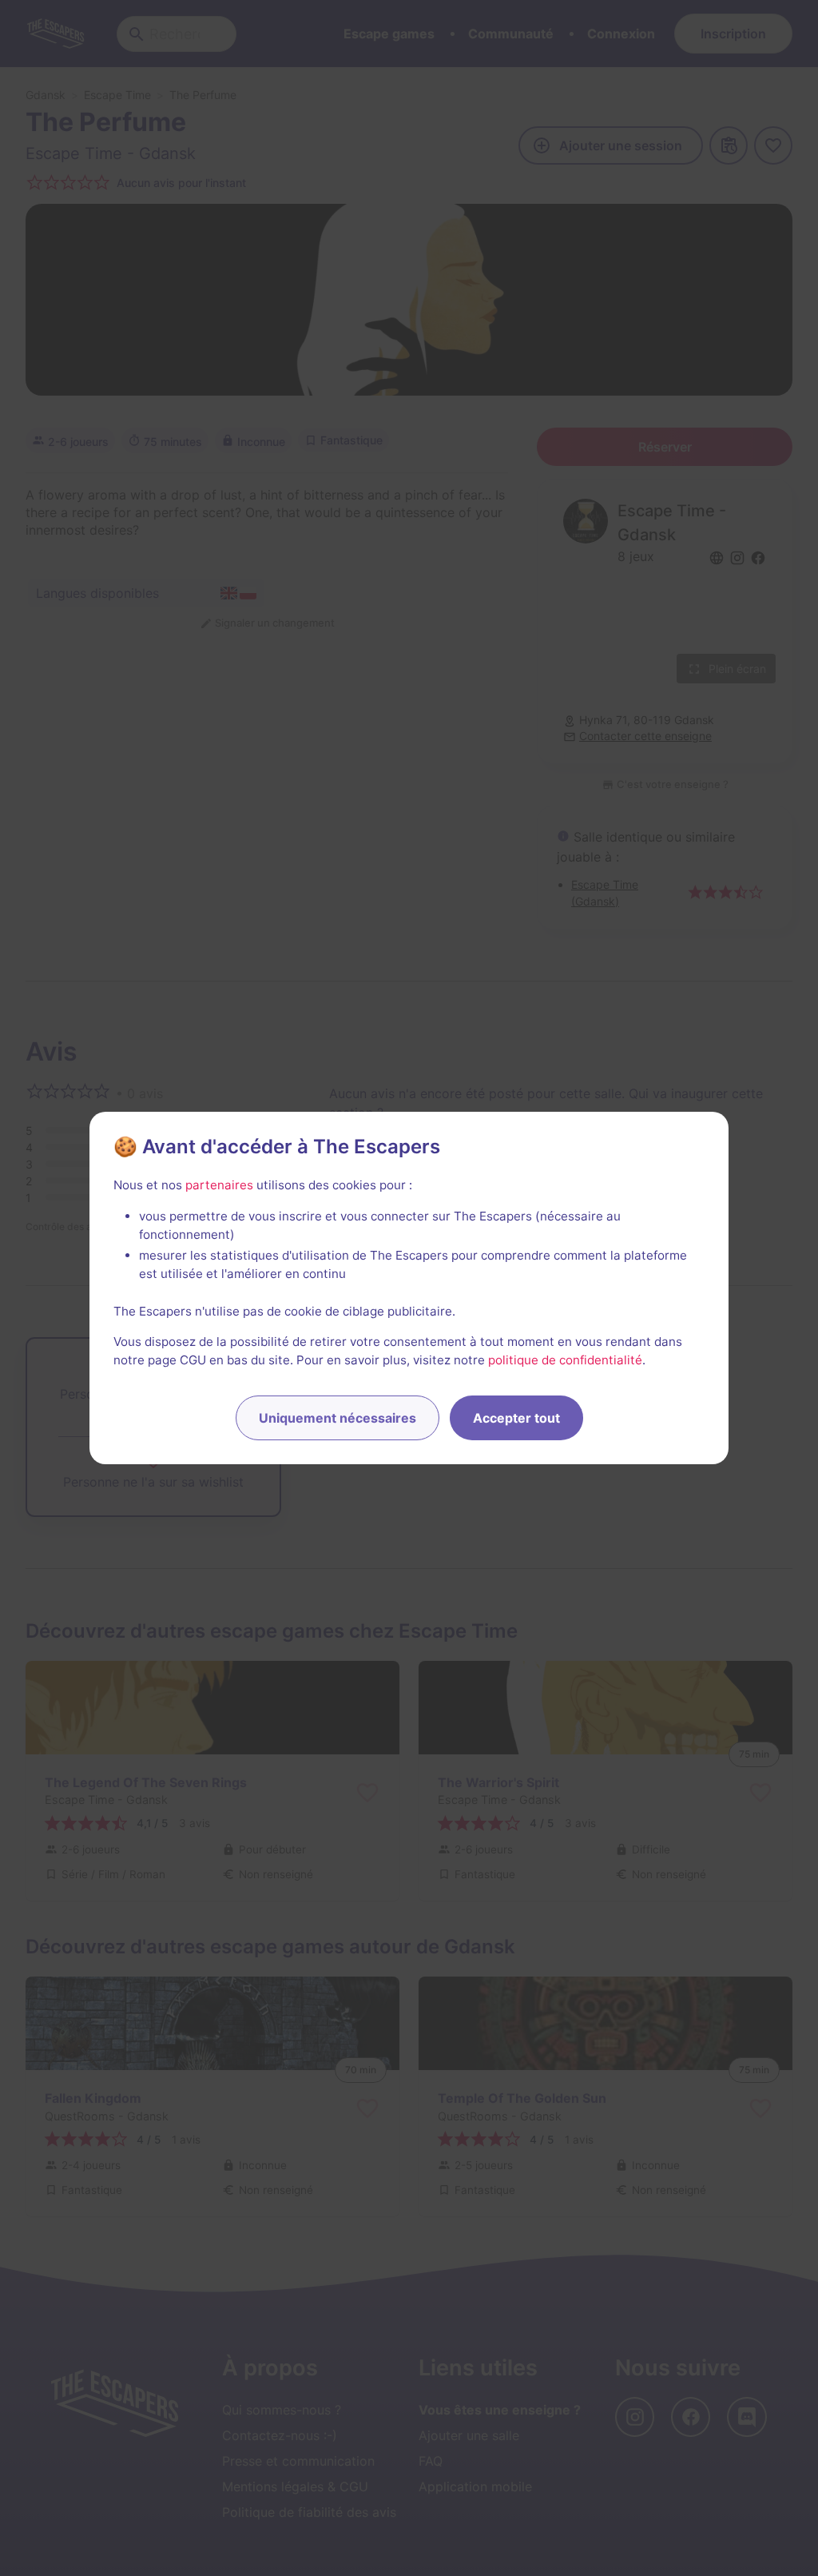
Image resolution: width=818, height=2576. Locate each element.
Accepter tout (516, 1418)
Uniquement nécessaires (338, 1418)
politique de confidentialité (565, 1360)
